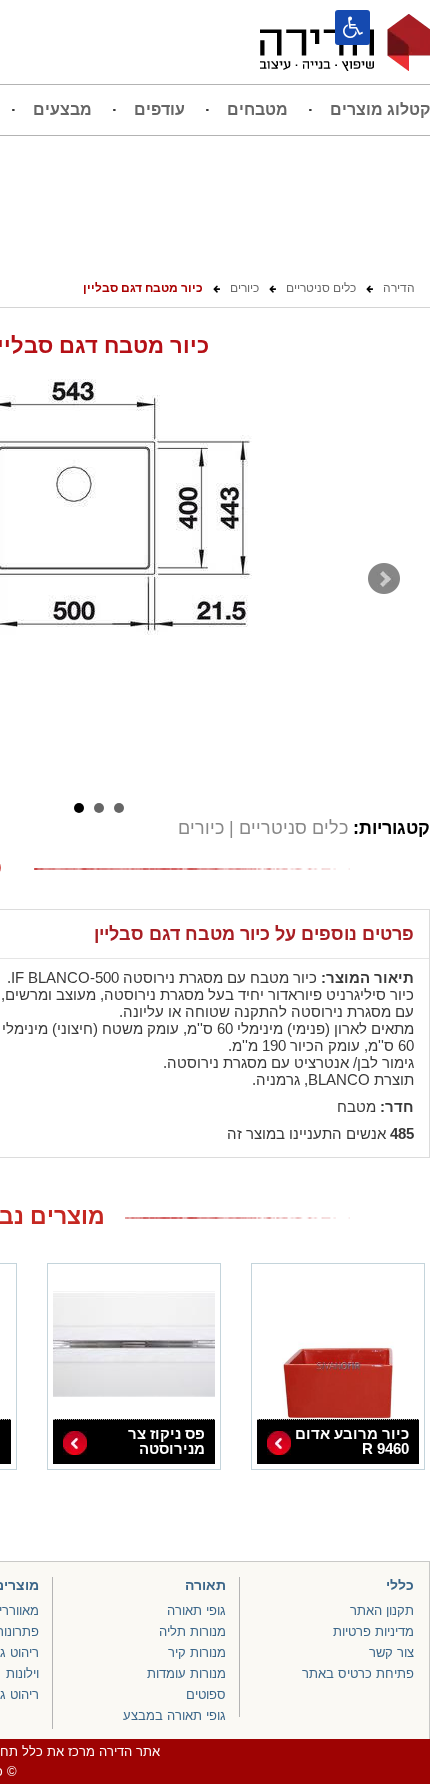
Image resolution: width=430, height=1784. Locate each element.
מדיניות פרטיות (373, 1631)
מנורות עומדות (186, 1673)
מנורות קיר (197, 1652)
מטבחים (257, 109)
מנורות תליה (192, 1631)
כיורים (201, 828)
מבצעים (62, 109)
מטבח (356, 1106)
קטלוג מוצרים (380, 109)
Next (384, 579)
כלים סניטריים (291, 828)
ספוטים (206, 1694)
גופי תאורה (196, 1610)
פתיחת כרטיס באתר (358, 1673)
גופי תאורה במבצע (174, 1715)
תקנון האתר (382, 1610)
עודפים (159, 109)
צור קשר (391, 1652)
